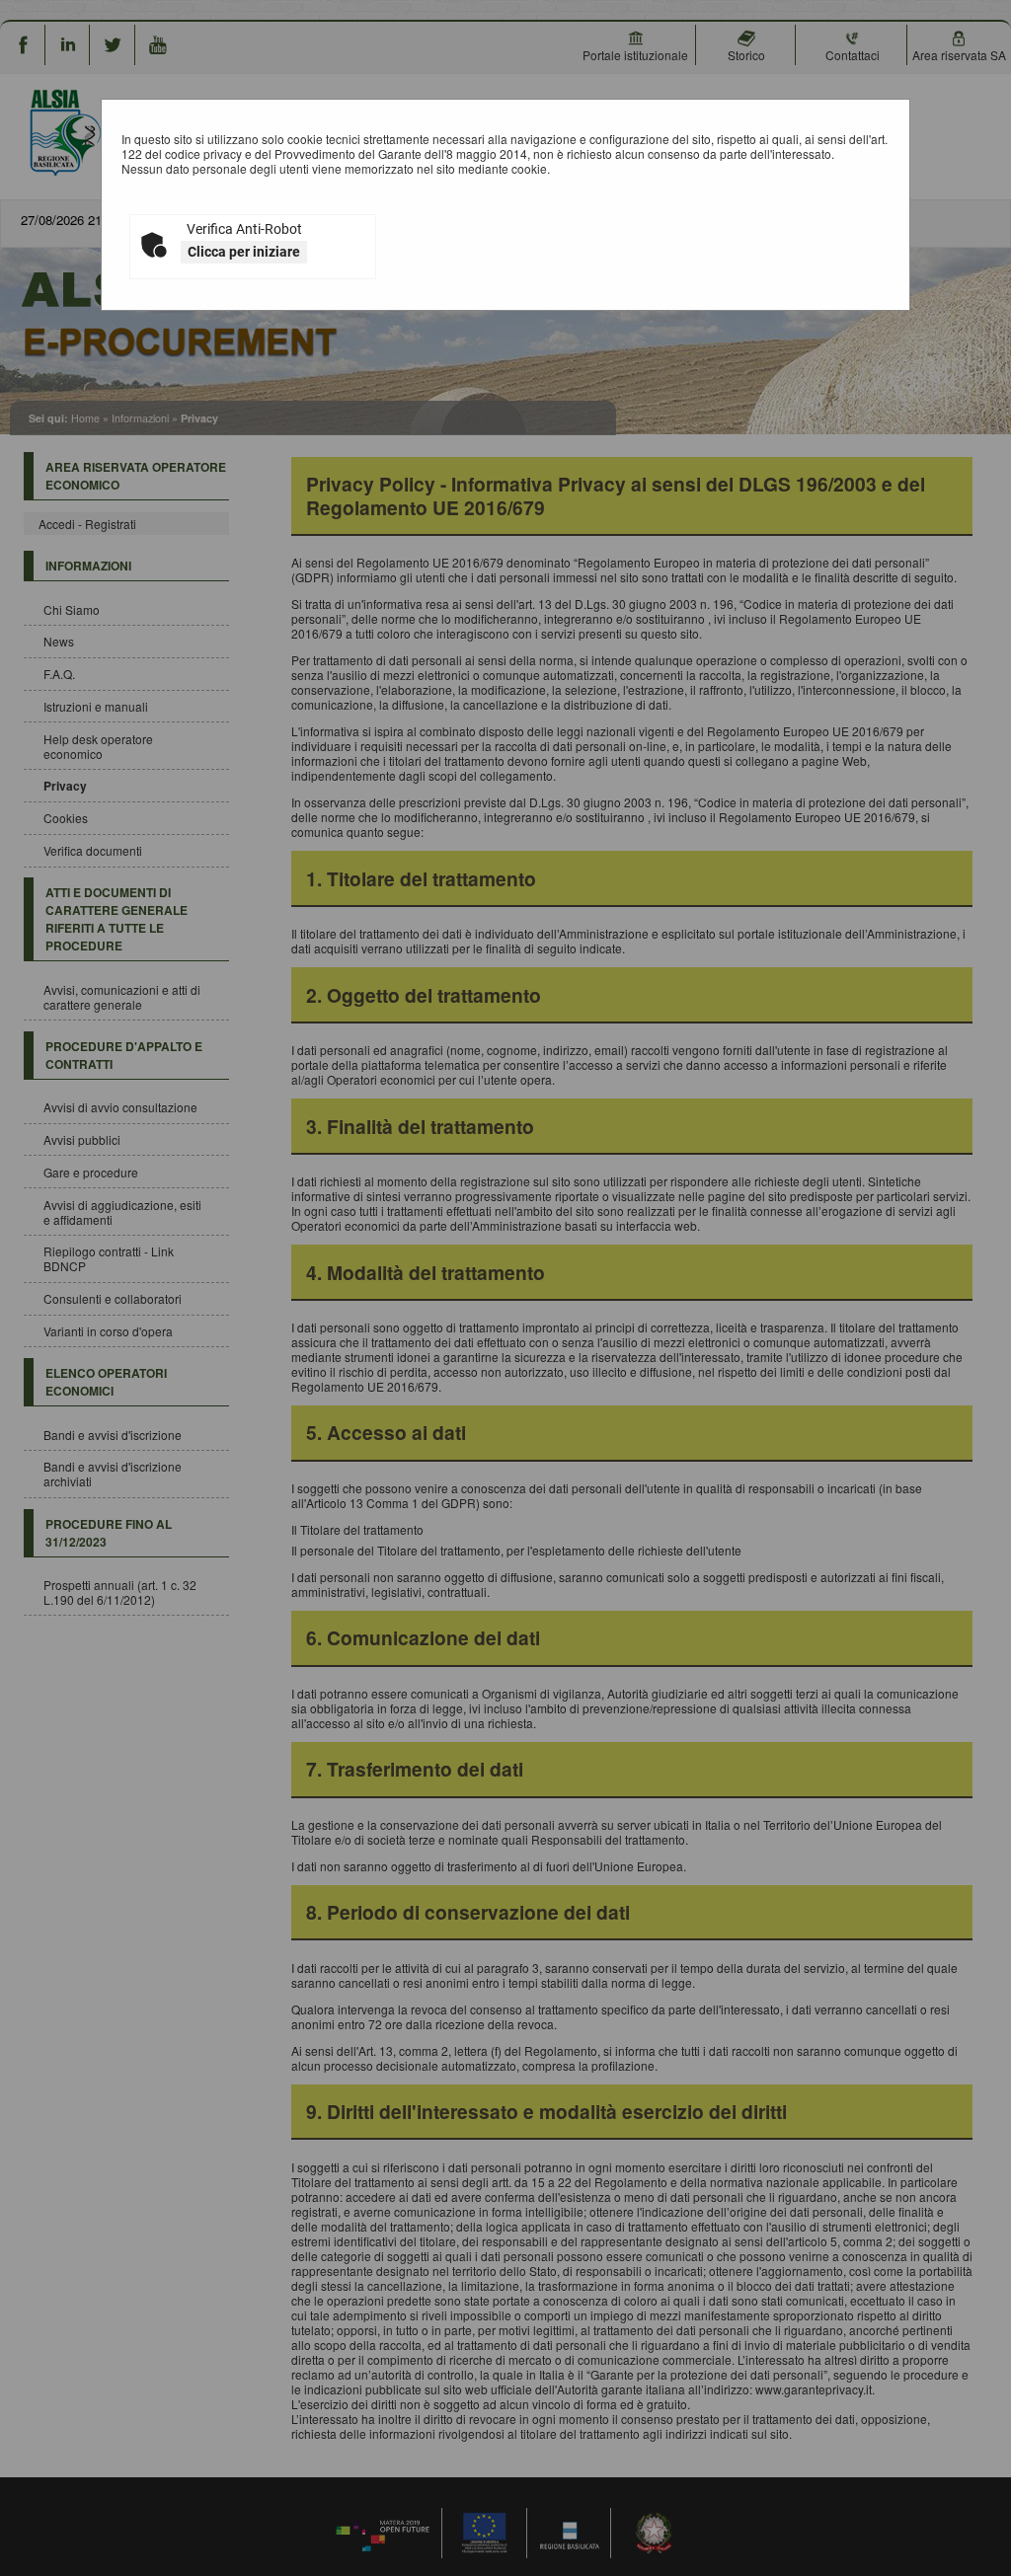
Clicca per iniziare (244, 252)
